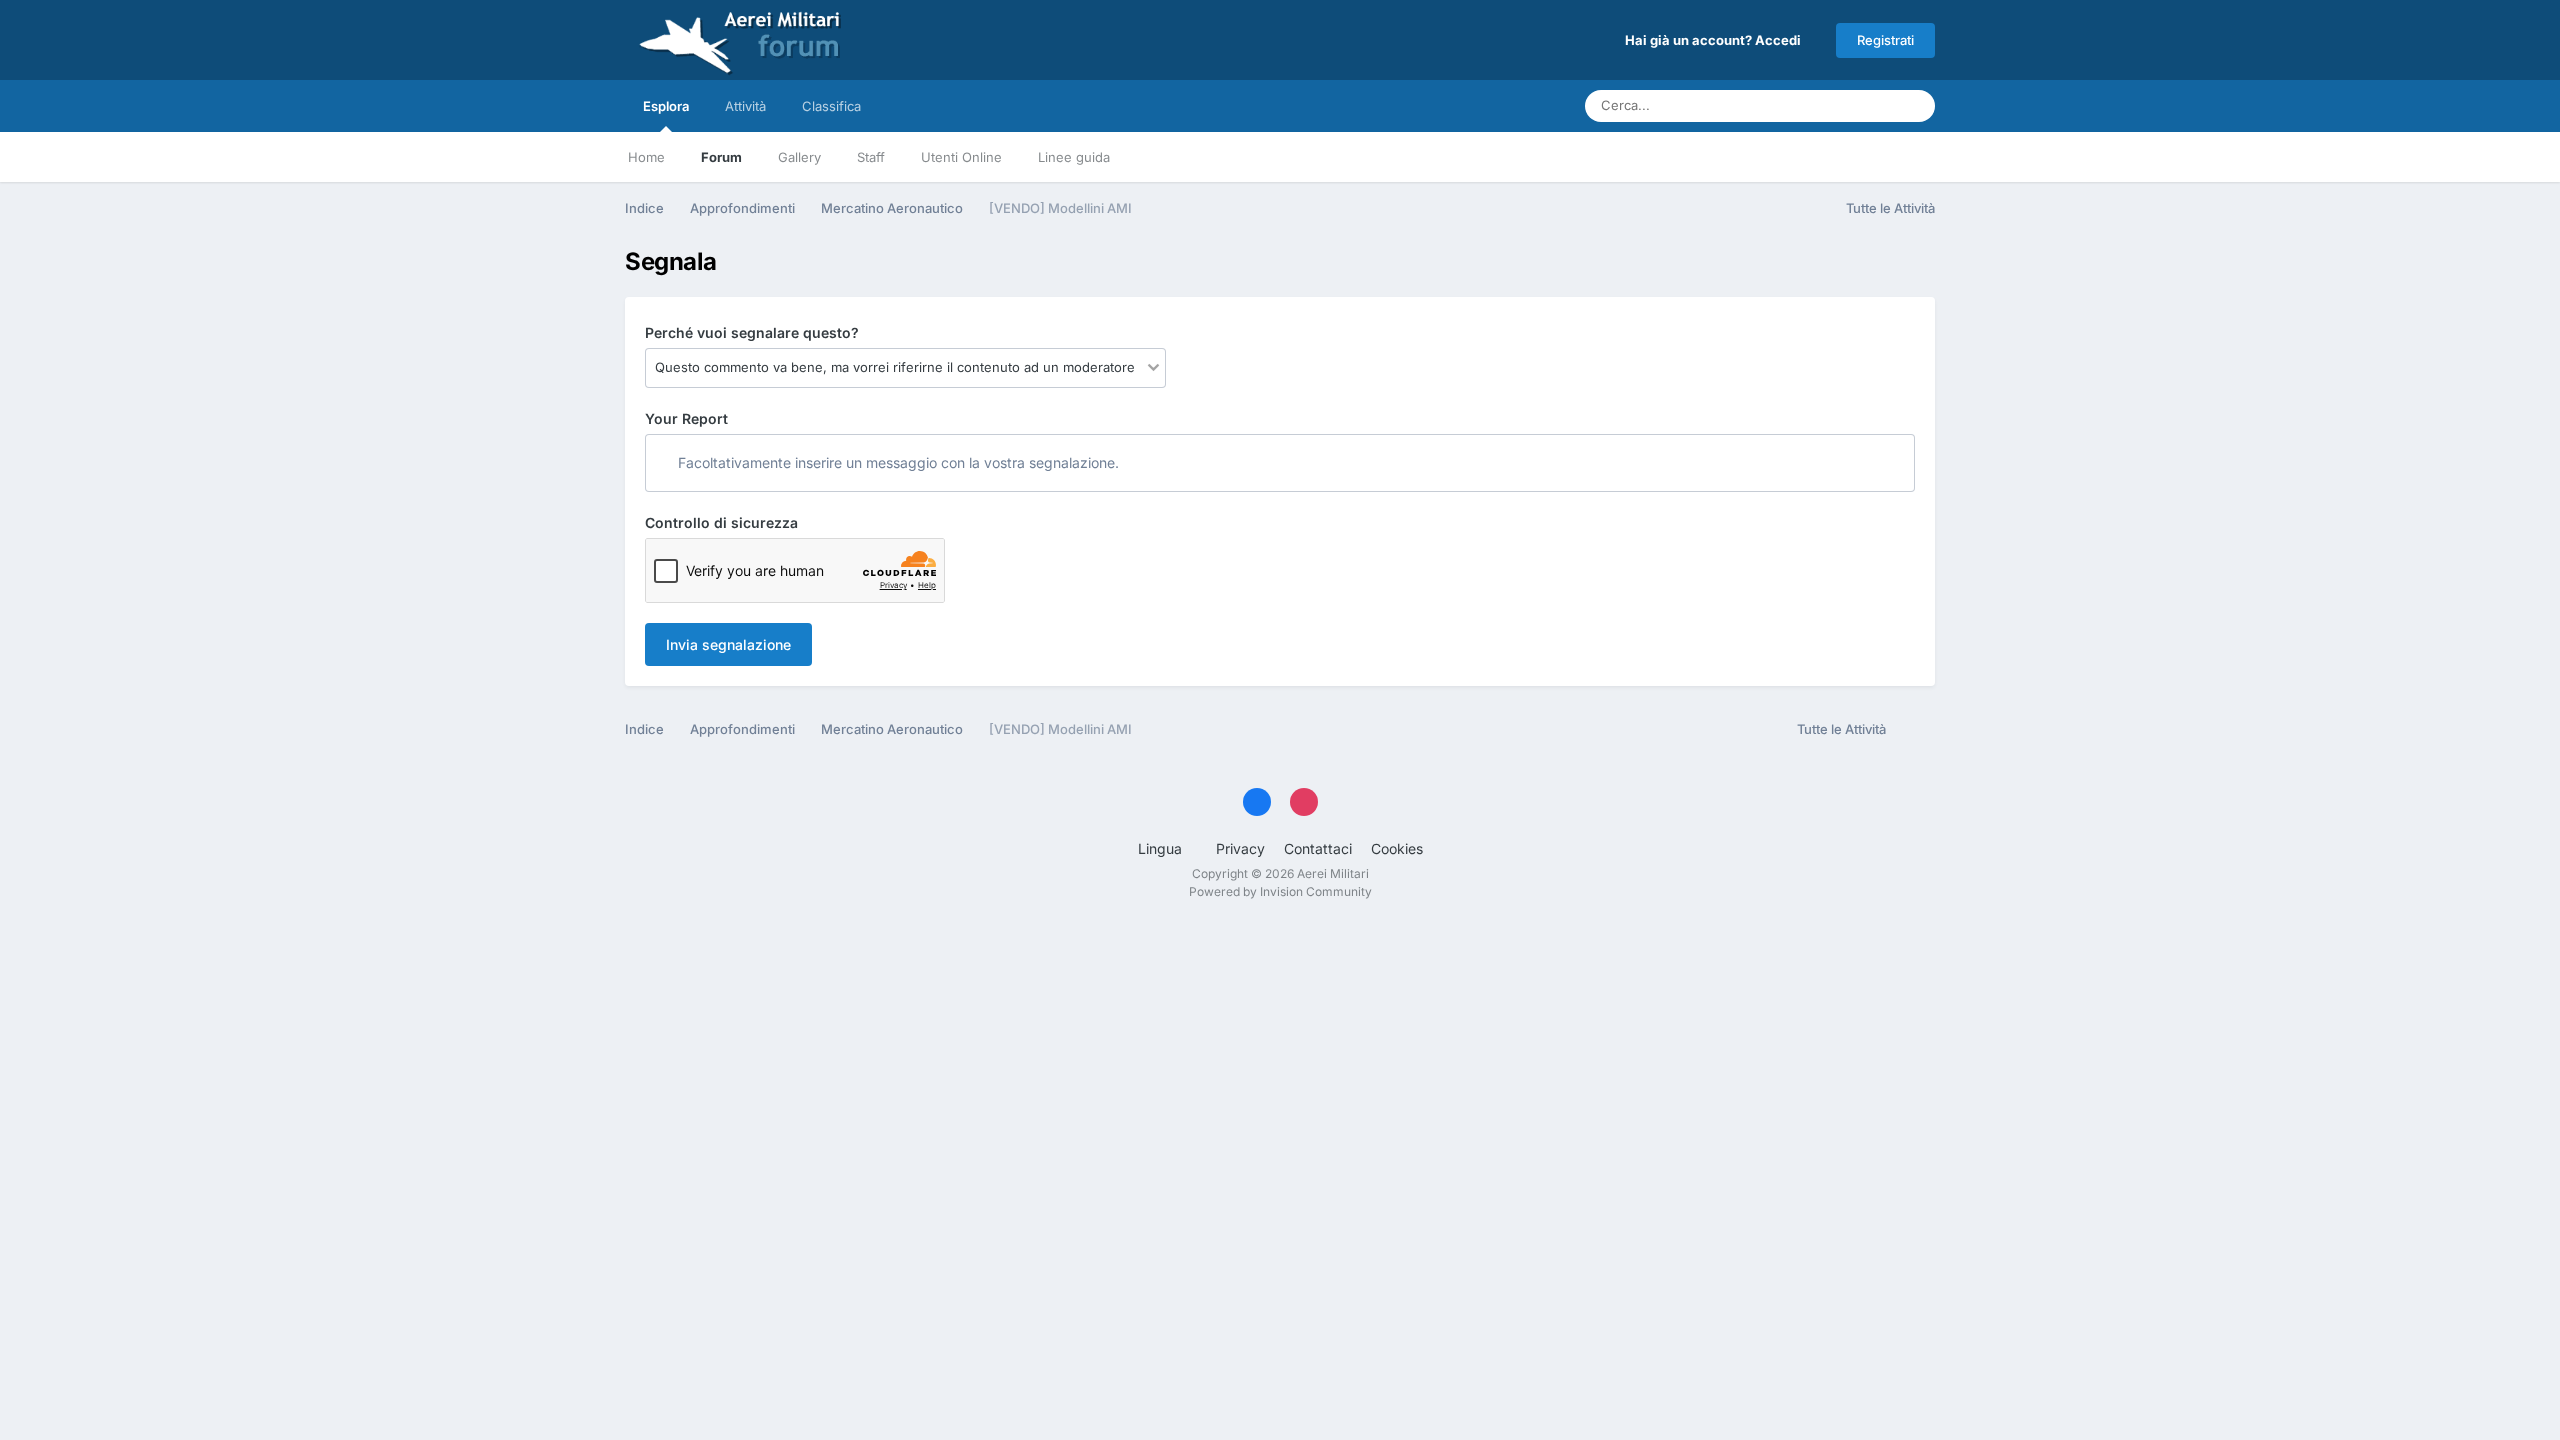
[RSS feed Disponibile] (1915, 730)
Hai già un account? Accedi (1716, 40)
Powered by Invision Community (1280, 891)
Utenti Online (961, 157)
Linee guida (1074, 157)
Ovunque (1840, 105)
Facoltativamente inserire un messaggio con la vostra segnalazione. (896, 462)
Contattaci (1318, 848)
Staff (871, 157)
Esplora (666, 106)
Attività (745, 106)
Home (646, 157)
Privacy (1240, 848)
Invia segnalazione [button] (728, 644)
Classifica (831, 106)
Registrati (1885, 40)
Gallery (799, 157)
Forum (721, 157)
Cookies (1397, 848)
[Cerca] (1914, 106)
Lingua (1162, 848)
